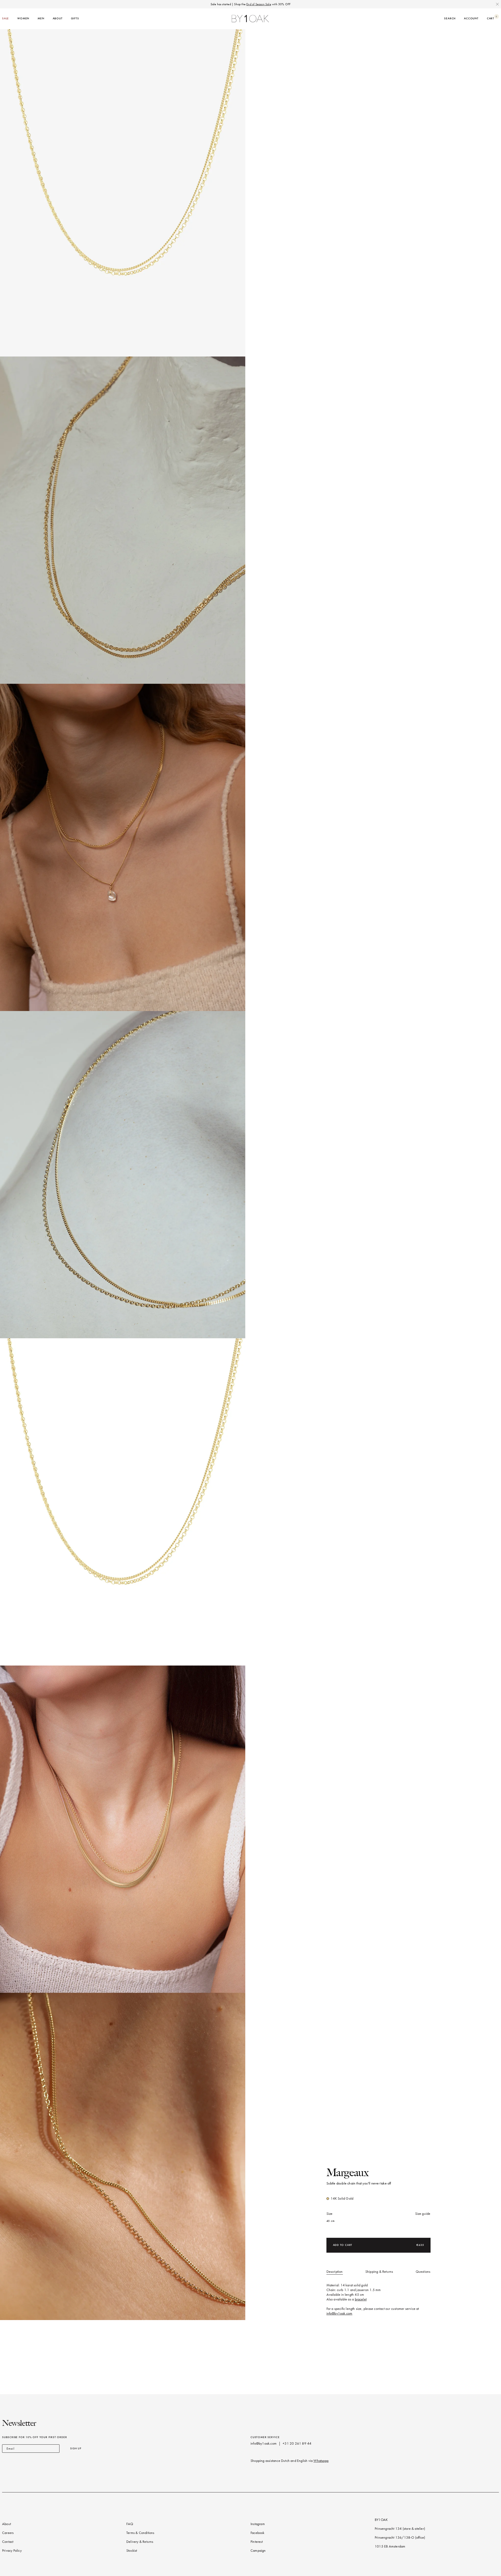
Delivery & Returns (140, 2542)
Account (471, 18)
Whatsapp (321, 2461)
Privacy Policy (12, 2551)
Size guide (423, 2214)
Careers (8, 2533)
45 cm (331, 2221)
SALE (5, 18)
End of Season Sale (259, 4)
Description (335, 2272)
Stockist (132, 2551)
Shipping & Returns (379, 2272)
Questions (423, 2272)
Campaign (258, 2551)
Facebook (258, 2533)
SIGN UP (76, 2448)
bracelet (361, 2299)
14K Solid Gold (342, 2198)
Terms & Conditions (140, 2533)
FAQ (130, 2524)
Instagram (258, 2524)
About (58, 18)
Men (41, 18)
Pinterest (257, 2542)
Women (23, 18)
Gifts (75, 18)
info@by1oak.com (339, 2313)
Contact (8, 2542)
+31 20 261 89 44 (297, 2443)
